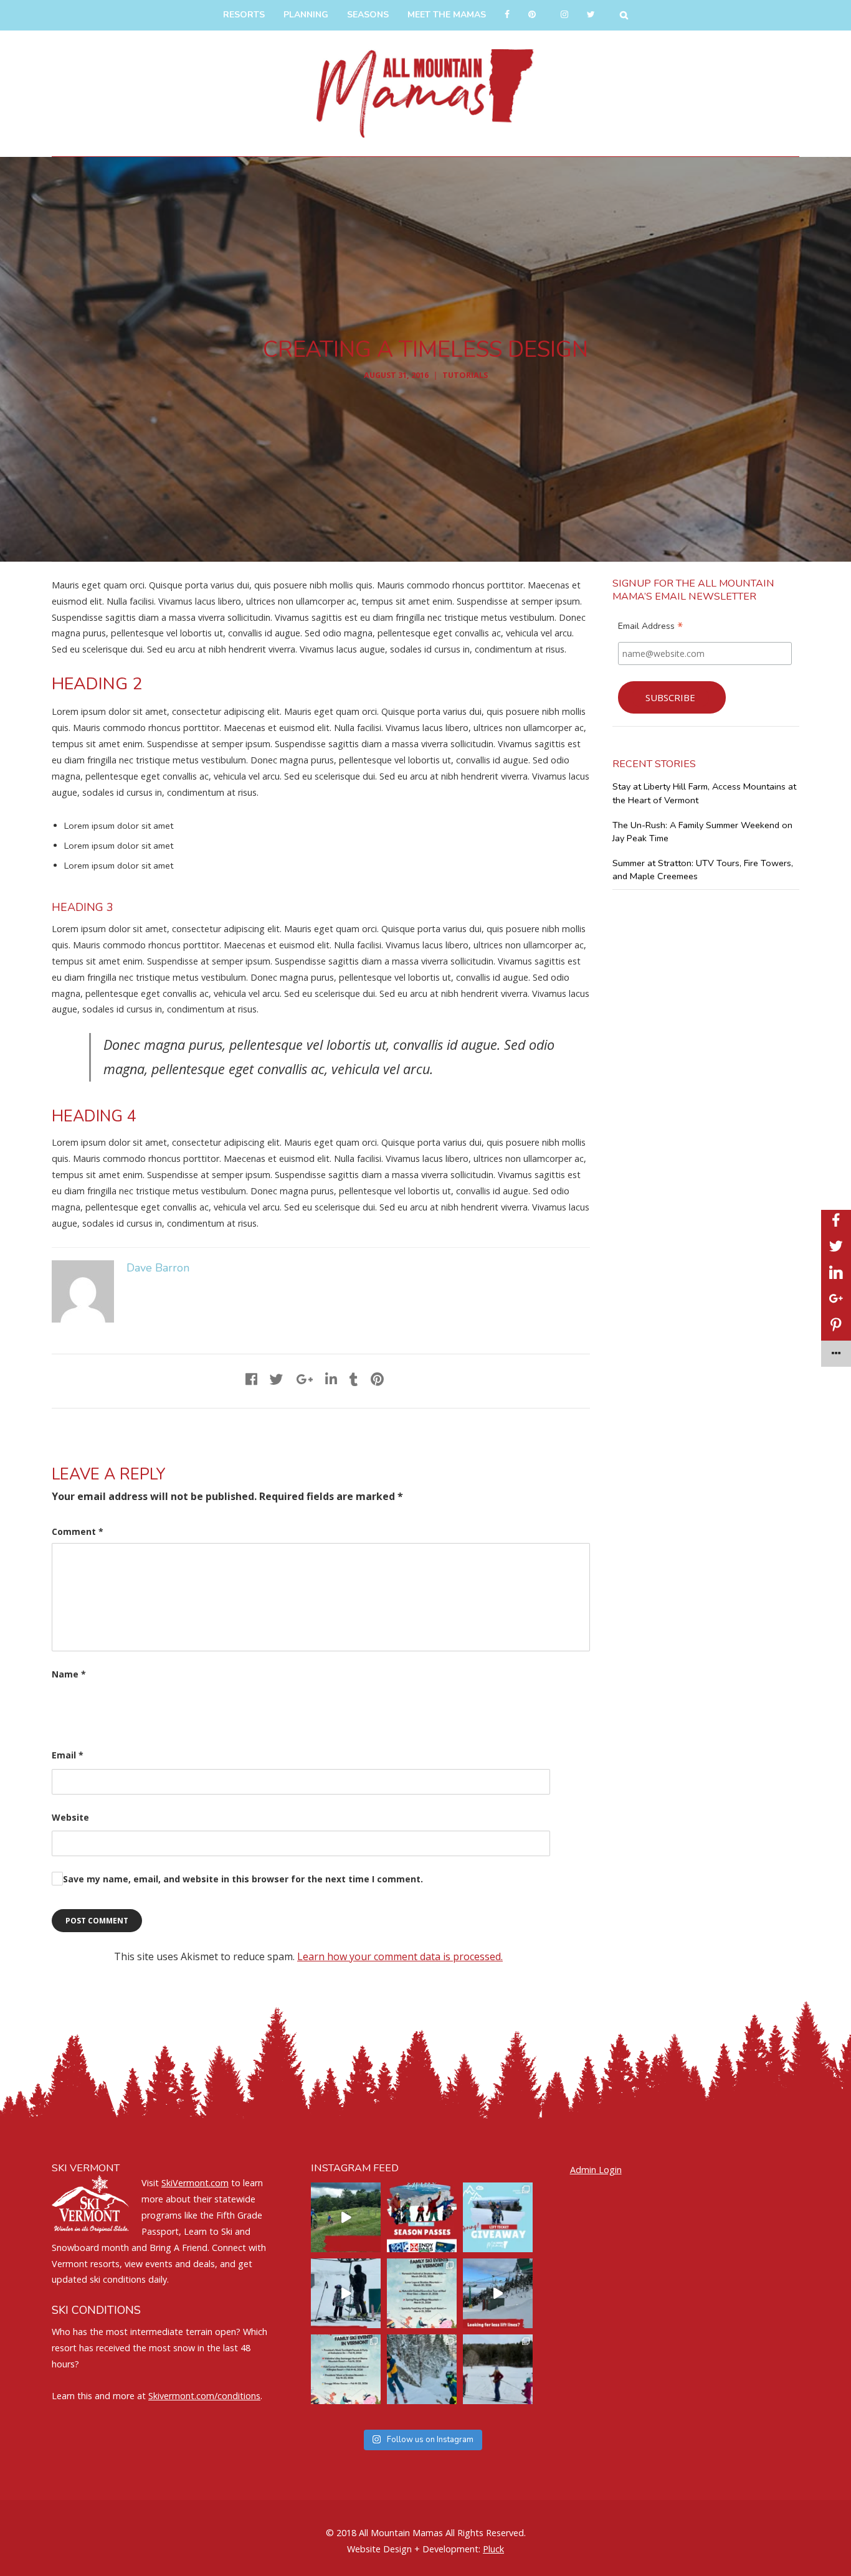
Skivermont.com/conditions (204, 2396)
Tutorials (465, 375)
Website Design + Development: (414, 2549)
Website (70, 1817)
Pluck (493, 2549)
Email (68, 1755)
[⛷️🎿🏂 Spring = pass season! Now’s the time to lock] (422, 2217)
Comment (78, 1531)
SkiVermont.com (195, 2183)
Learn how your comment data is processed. (400, 1956)
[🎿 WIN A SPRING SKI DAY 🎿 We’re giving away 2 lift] (498, 2217)
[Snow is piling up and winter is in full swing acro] (346, 2369)
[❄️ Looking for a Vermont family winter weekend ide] (346, 2293)
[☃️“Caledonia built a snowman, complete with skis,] (498, 2369)
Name (69, 1674)
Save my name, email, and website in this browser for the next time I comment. (243, 1879)
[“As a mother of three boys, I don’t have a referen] (422, 2369)
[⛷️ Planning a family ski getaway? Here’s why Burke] (498, 2293)
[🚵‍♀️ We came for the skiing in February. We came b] (346, 2217)
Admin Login (596, 2170)
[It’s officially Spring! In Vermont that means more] (422, 2293)
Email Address (650, 628)
